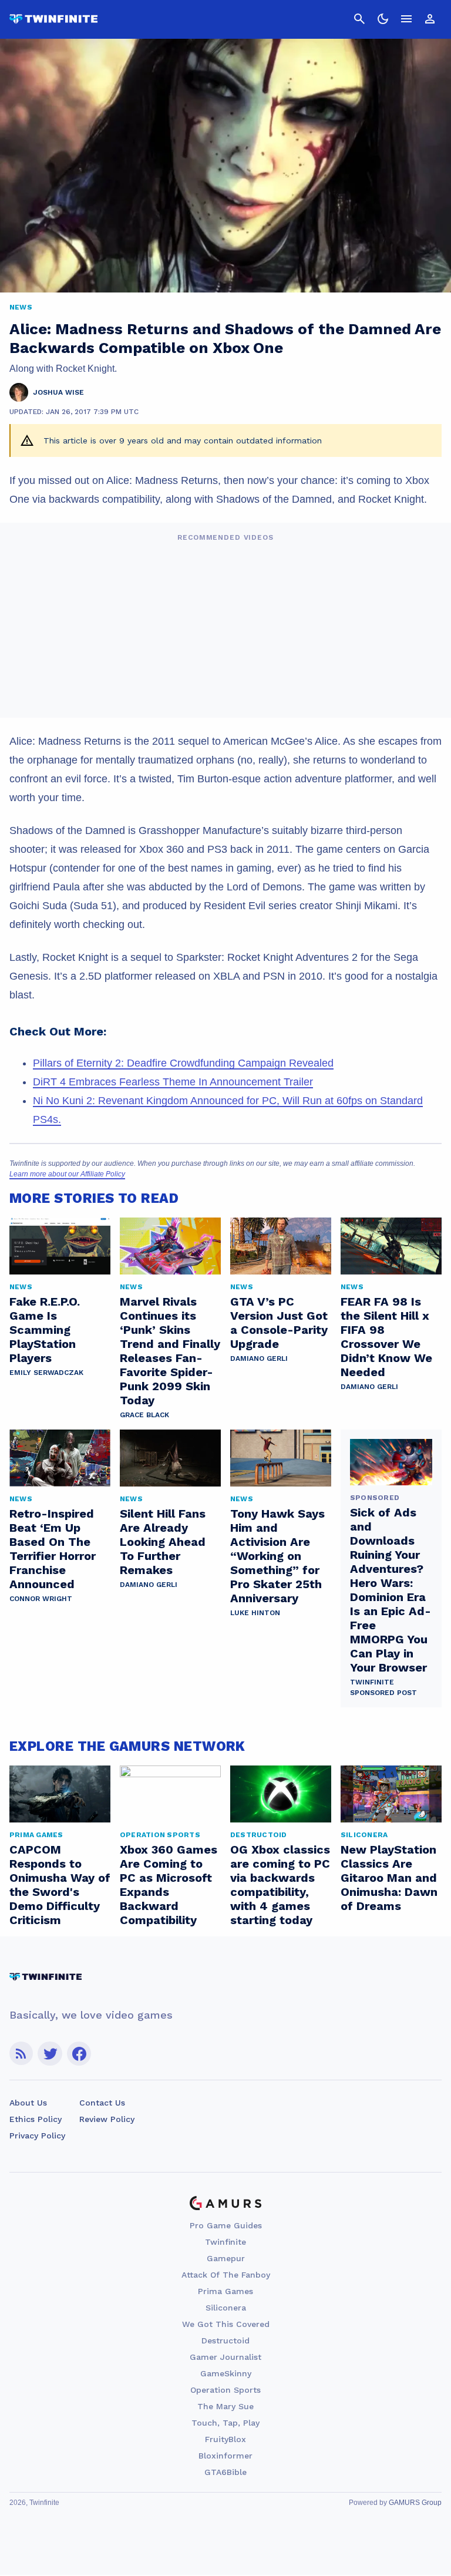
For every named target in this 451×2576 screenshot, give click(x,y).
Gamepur (226, 2258)
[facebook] (79, 2054)
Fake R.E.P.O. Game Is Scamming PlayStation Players (45, 1330)
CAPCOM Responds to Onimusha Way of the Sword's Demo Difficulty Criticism (60, 1885)
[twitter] (50, 2054)
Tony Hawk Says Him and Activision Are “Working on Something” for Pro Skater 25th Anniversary (277, 1556)
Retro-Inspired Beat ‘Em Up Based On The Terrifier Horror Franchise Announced (53, 1549)
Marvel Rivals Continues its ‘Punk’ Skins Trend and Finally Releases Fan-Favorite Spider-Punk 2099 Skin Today (170, 1351)
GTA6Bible (225, 2472)
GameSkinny (226, 2373)
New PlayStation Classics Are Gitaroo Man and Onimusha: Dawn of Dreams (389, 1878)
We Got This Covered (226, 2324)
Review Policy (107, 2119)
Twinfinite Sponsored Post (383, 1687)
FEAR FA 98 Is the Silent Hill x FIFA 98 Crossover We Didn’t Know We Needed (386, 1337)
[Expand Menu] (406, 19)
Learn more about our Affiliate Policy (67, 1174)
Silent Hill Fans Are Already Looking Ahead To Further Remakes (163, 1542)
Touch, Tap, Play (225, 2423)
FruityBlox (225, 2439)
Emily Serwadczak (46, 1373)
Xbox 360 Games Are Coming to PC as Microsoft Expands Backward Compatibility (169, 1885)
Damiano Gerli (259, 1358)
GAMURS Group (415, 2503)
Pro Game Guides (226, 2225)
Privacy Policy (37, 2136)
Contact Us (102, 2103)
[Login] (430, 19)
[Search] (359, 19)
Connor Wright (41, 1599)
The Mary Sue (225, 2406)
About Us (28, 2103)
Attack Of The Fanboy (226, 2275)
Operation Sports (225, 2390)
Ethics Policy (36, 2119)
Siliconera (226, 2308)
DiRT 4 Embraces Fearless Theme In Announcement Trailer (173, 1082)
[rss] (21, 2054)
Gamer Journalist (225, 2357)
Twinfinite (225, 2242)
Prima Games (225, 2291)
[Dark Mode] (383, 19)
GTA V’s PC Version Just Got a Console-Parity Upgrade (279, 1323)
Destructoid (225, 2340)
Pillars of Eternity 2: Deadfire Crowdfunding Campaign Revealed (183, 1063)
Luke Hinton (255, 1613)
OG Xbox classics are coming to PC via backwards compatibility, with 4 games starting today (280, 1885)
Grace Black (144, 1415)
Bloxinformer (225, 2456)
